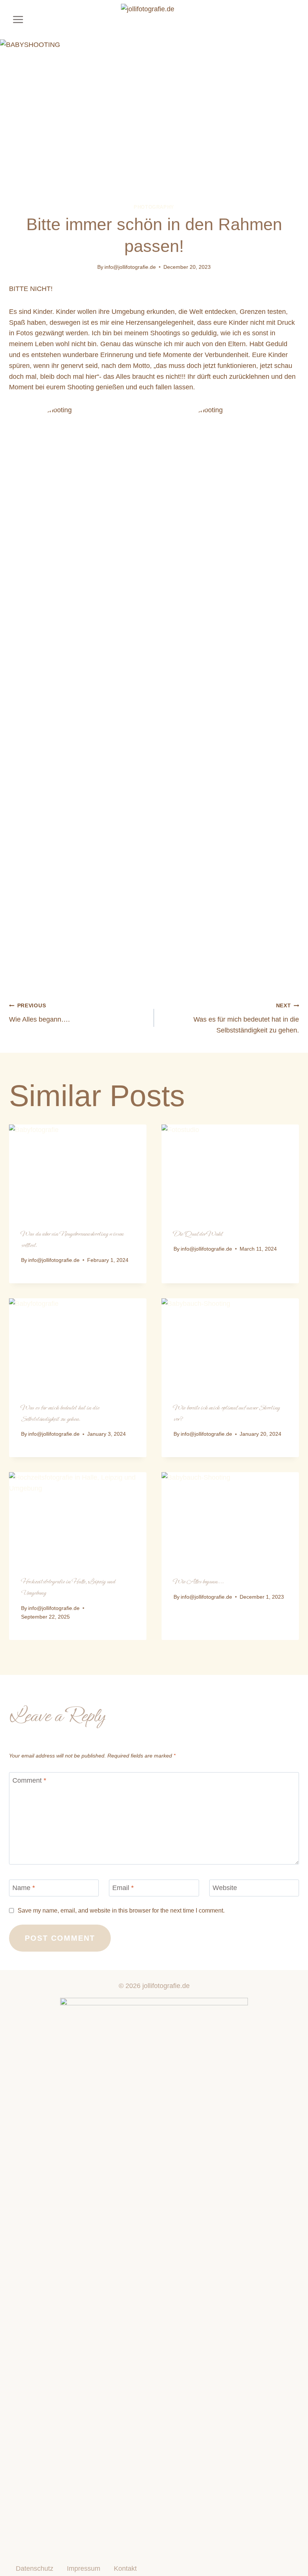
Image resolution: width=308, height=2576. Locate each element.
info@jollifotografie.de (130, 267)
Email (123, 1888)
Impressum (84, 2568)
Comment (29, 1780)
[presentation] (78, 1170)
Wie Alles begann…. (39, 1013)
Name (24, 1888)
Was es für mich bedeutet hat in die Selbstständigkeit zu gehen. (246, 1018)
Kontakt (125, 2568)
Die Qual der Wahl (198, 1234)
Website (225, 1888)
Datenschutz (35, 2568)
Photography (154, 207)
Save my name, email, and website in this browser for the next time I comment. (121, 1910)
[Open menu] (18, 20)
